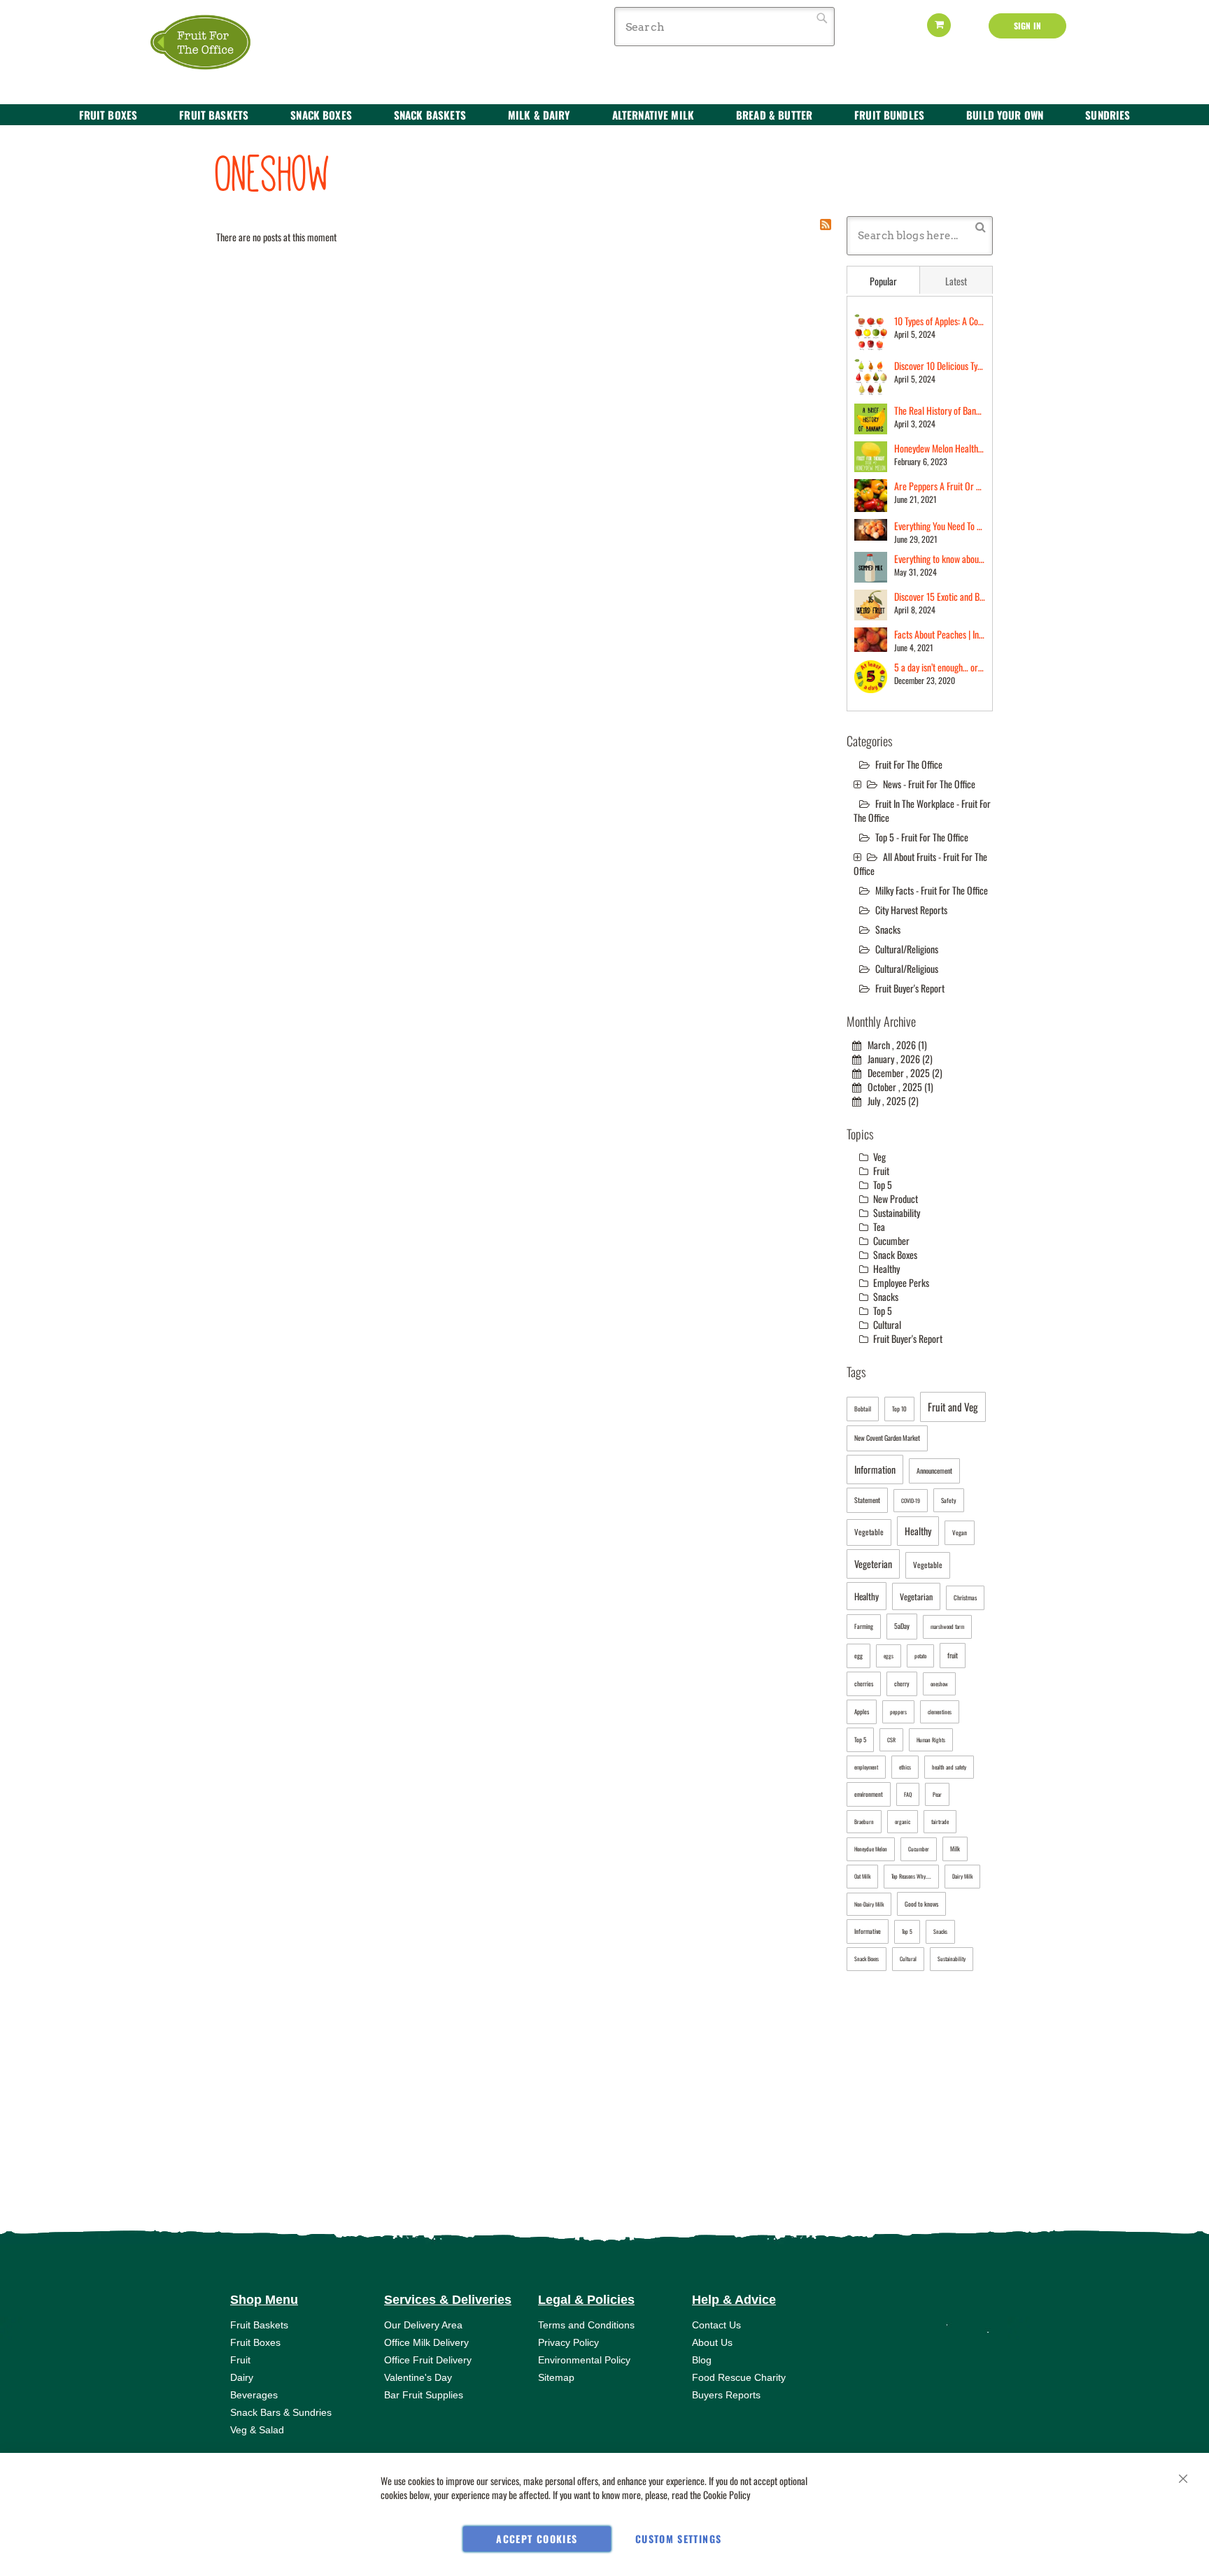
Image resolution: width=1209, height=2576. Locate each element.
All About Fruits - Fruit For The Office (920, 863)
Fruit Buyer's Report (910, 988)
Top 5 (882, 1184)
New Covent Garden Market (887, 1438)
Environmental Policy (584, 2360)
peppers (898, 1712)
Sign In (1027, 26)
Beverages (254, 2395)
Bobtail (863, 1409)
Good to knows (921, 1904)
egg (858, 1656)
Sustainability (896, 1212)
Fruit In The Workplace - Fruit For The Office (922, 810)
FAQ (908, 1794)
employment (866, 1767)
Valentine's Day (418, 2377)
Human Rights (931, 1739)
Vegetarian (916, 1596)
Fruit (880, 1170)
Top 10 (899, 1409)
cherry (902, 1684)
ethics (905, 1767)
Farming (864, 1626)
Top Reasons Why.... (911, 1876)
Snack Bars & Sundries (281, 2412)
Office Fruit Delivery (428, 2360)
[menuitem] (108, 115)
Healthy (885, 1268)
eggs (889, 1656)
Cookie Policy (727, 2495)
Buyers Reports (726, 2395)
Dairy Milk (962, 1876)
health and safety (949, 1767)
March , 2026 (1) (894, 1045)
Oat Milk (862, 1876)
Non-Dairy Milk (869, 1904)
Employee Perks (900, 1282)
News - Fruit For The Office (929, 784)
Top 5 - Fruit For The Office (922, 837)
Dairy (242, 2377)
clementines (940, 1712)
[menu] (604, 115)
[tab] (883, 280)
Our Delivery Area (423, 2325)
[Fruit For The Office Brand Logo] (209, 43)
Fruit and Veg (953, 1407)
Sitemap (556, 2377)
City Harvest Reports (911, 910)
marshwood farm (947, 1626)
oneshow (939, 1684)
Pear (937, 1794)
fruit (953, 1655)
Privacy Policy (568, 2342)
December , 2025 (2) (902, 1073)
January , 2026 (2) (897, 1059)
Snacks (888, 929)
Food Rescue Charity (739, 2377)
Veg (878, 1157)
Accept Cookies (537, 2539)
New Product (895, 1198)
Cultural (886, 1324)
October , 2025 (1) (897, 1087)
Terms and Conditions (586, 2325)
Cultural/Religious (907, 968)
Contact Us (716, 2325)
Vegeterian (873, 1564)
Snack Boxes (894, 1254)
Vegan (960, 1532)
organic (903, 1821)
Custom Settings (678, 2539)
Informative (868, 1931)
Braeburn (864, 1821)
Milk (955, 1849)
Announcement (934, 1471)
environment (869, 1794)
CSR (891, 1739)
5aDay (902, 1626)
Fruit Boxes (255, 2342)
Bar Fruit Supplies (424, 2395)
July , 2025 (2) (890, 1101)
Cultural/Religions (907, 949)
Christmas (965, 1597)
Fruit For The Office (909, 764)
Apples (862, 1712)
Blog (702, 2360)
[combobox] (724, 27)
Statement (867, 1500)
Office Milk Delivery (426, 2342)
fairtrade (940, 1821)
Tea (878, 1226)
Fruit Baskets (259, 2325)
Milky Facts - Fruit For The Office (932, 890)
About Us (712, 2342)
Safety (949, 1500)
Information (875, 1469)
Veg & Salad (257, 2430)
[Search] (981, 226)
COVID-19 (911, 1500)
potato (920, 1656)
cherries (864, 1684)
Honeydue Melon (871, 1849)
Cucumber (890, 1240)
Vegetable (869, 1532)
